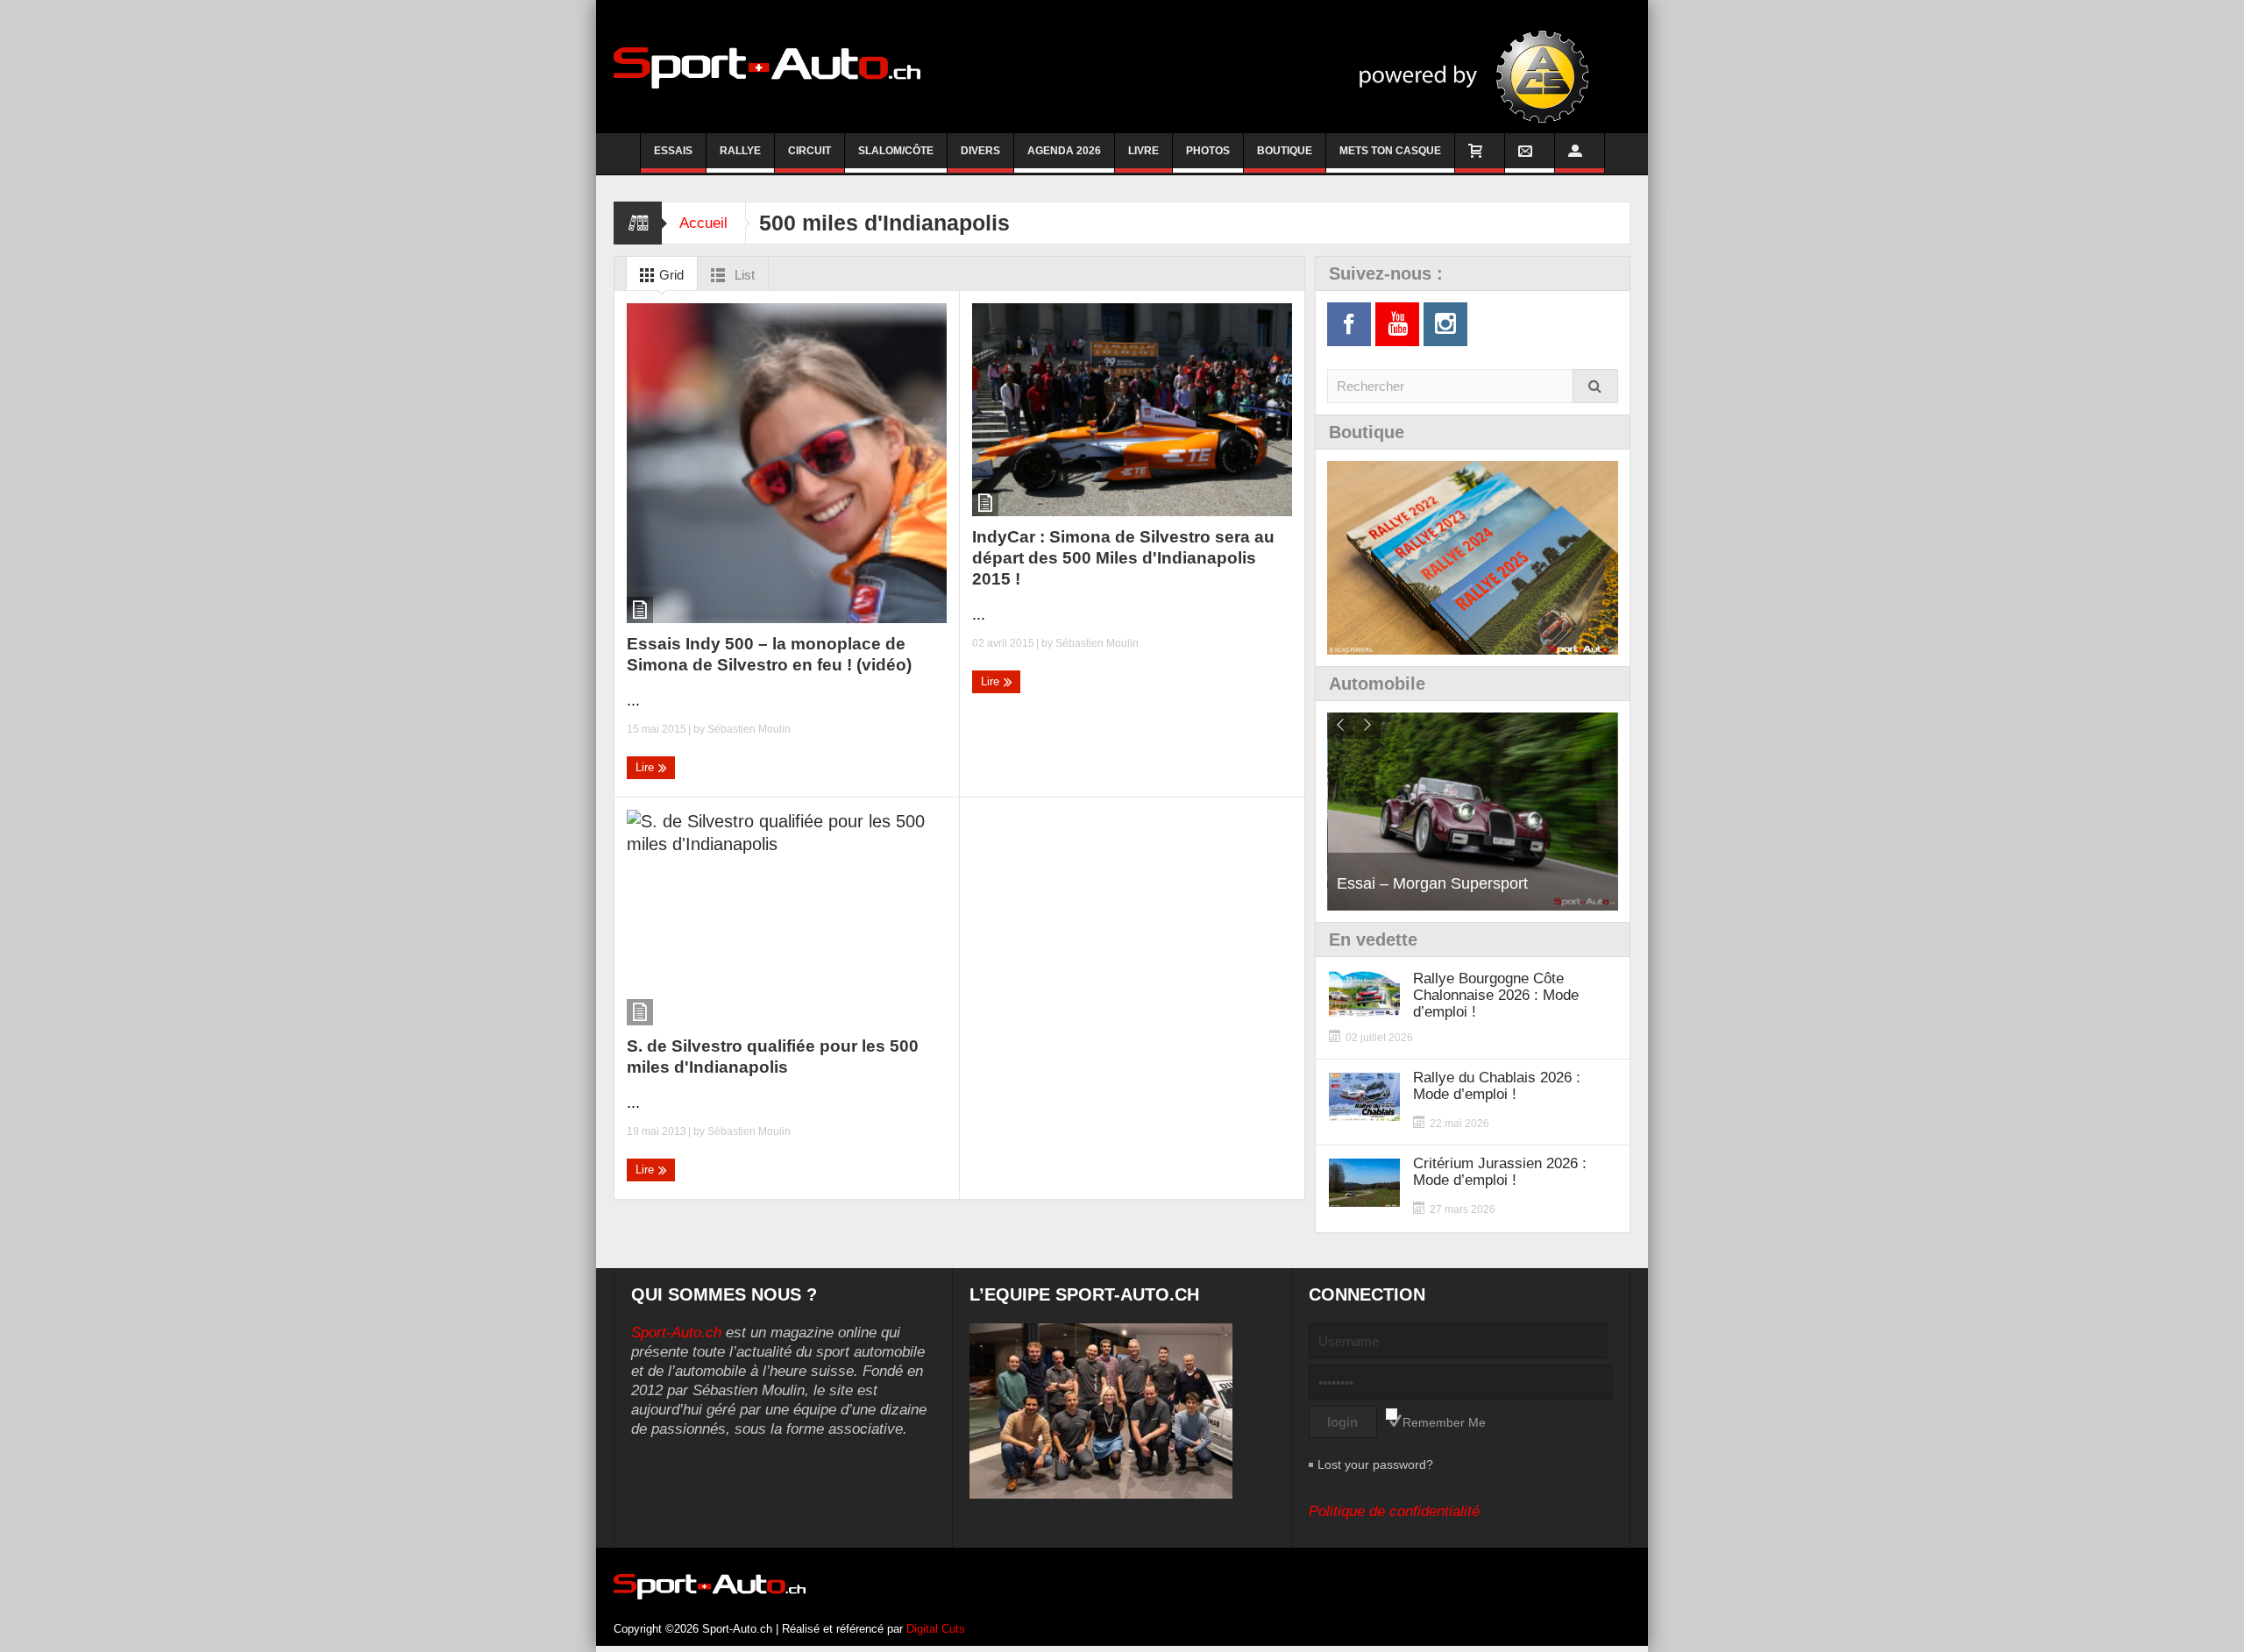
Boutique (1285, 151)
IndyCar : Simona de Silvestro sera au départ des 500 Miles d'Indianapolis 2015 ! (1123, 558)
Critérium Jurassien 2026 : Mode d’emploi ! (1500, 1172)
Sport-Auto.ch (676, 1333)
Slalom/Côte (896, 151)
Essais (673, 151)
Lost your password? (1375, 1464)
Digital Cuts (936, 1629)
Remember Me (1444, 1422)
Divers (980, 151)
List (743, 275)
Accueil (703, 223)
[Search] (1595, 386)
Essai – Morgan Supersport (1432, 883)
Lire (646, 767)
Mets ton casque (1390, 151)
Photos (1208, 151)
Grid (670, 275)
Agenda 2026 (1064, 151)
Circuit (810, 151)
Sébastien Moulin (749, 729)
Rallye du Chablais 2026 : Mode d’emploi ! (1497, 1086)
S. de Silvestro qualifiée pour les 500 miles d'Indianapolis (773, 1056)
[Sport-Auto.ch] (767, 67)
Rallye (740, 151)
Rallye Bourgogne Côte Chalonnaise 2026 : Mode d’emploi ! (1496, 995)
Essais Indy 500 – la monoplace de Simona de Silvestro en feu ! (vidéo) (769, 654)
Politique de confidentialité (1394, 1511)
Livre (1143, 151)
